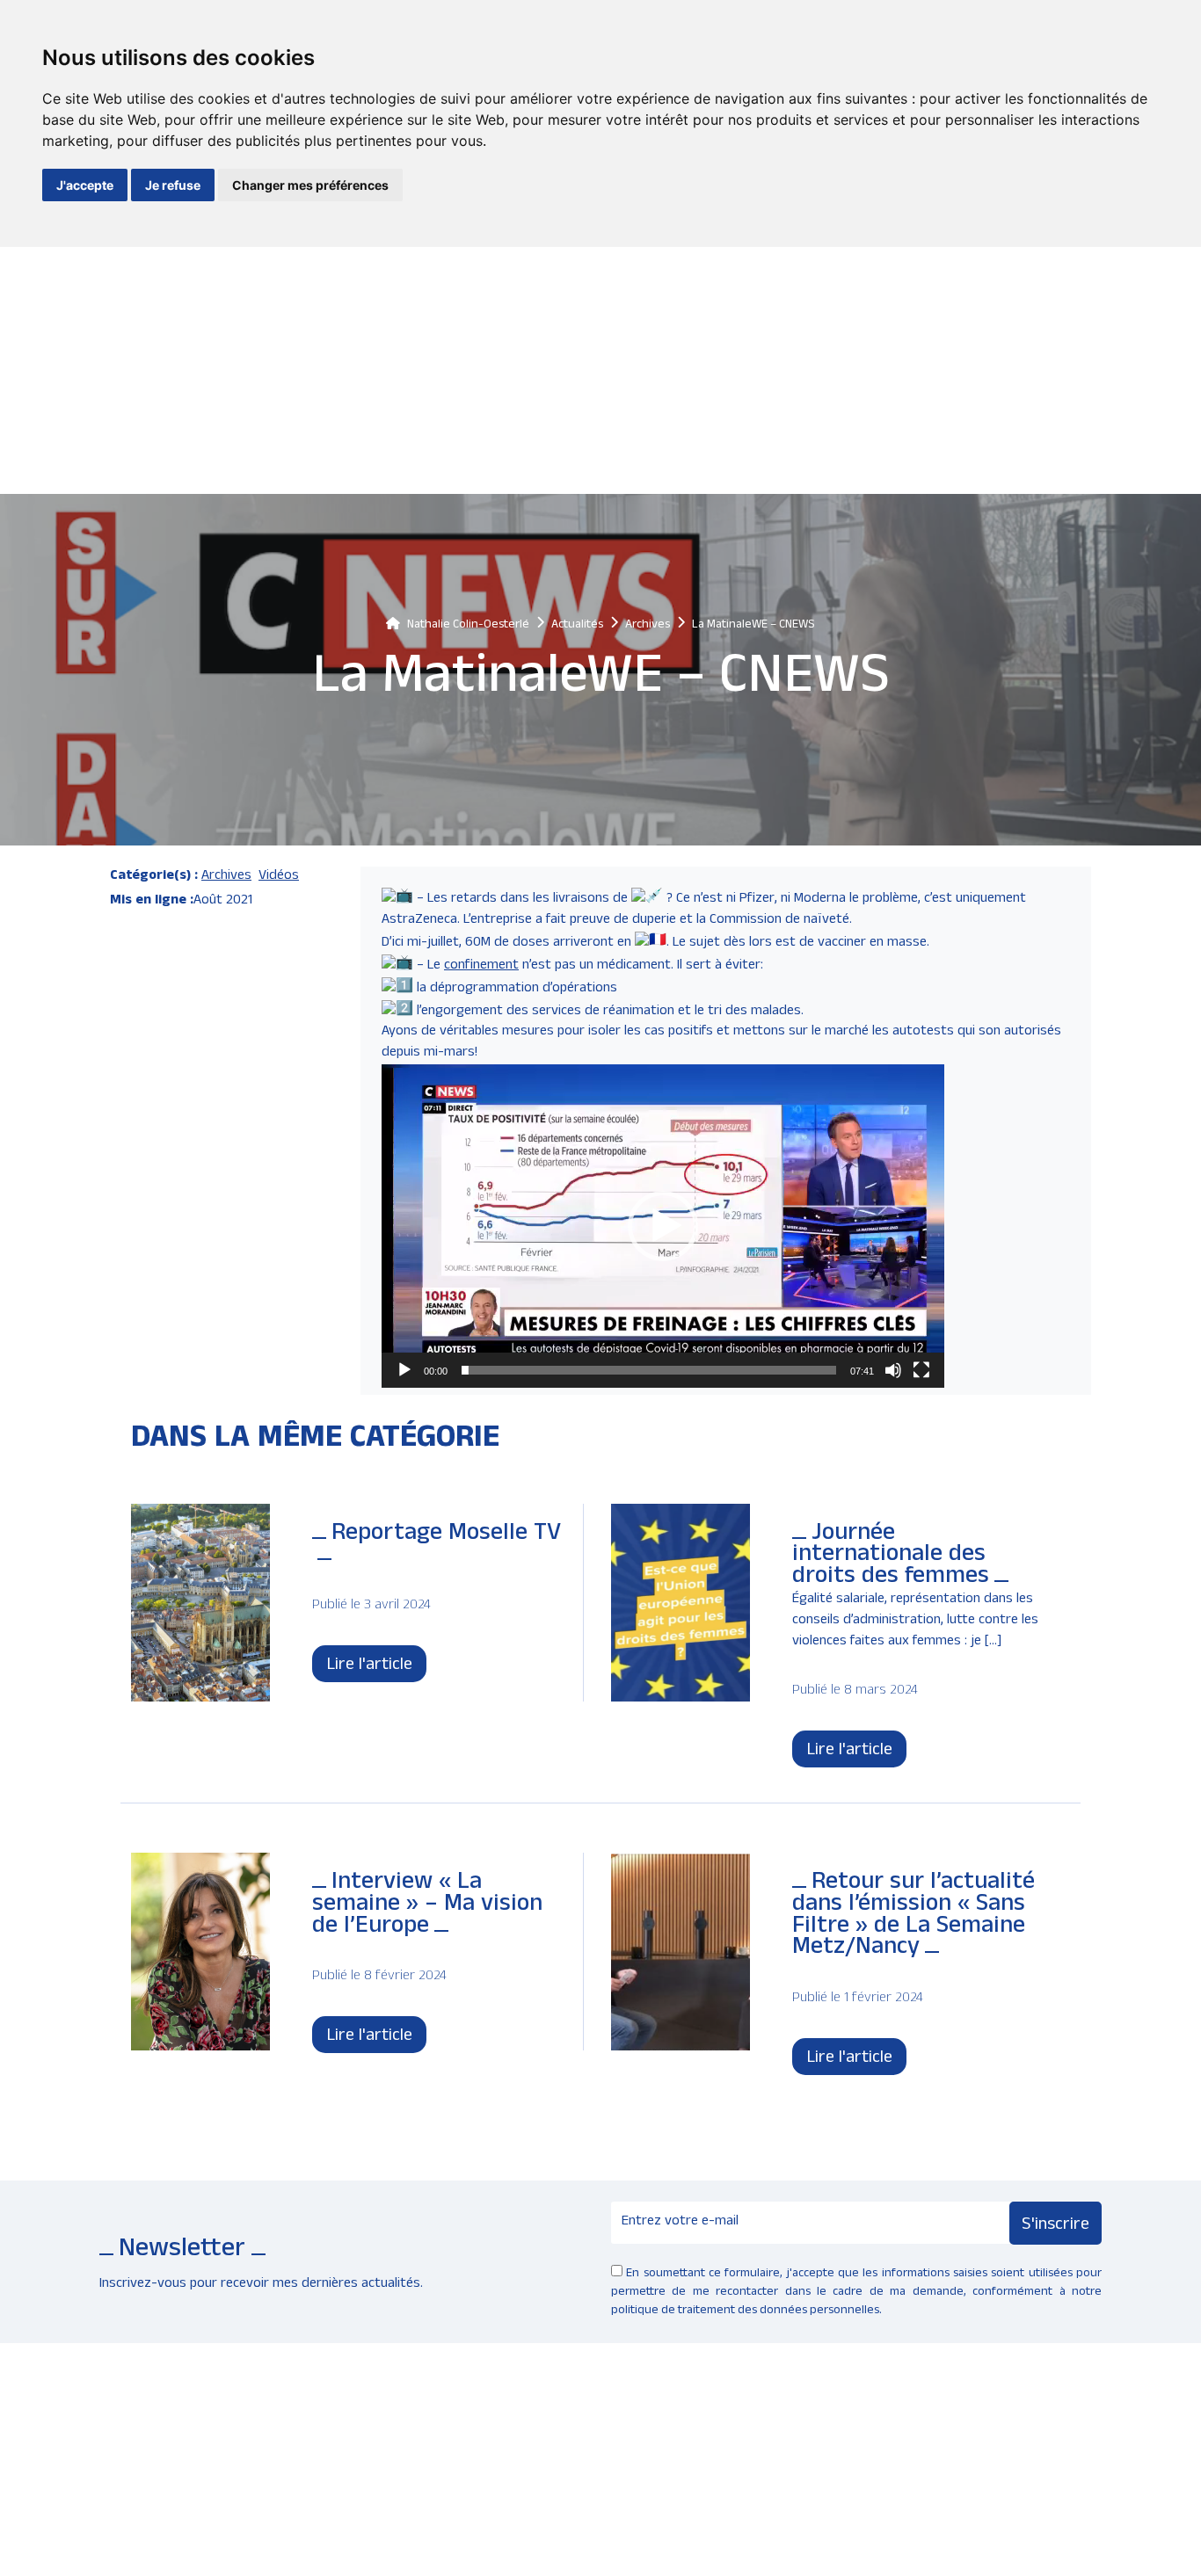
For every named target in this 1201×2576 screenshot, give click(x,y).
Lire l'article (369, 1666)
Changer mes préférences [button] (310, 185)
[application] (663, 1226)
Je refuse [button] (173, 185)
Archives (226, 877)
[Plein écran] (921, 1370)
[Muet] (893, 1370)
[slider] (649, 1370)
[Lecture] (404, 1370)
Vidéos (279, 877)
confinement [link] (481, 967)
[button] (663, 1226)
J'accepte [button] (85, 185)
